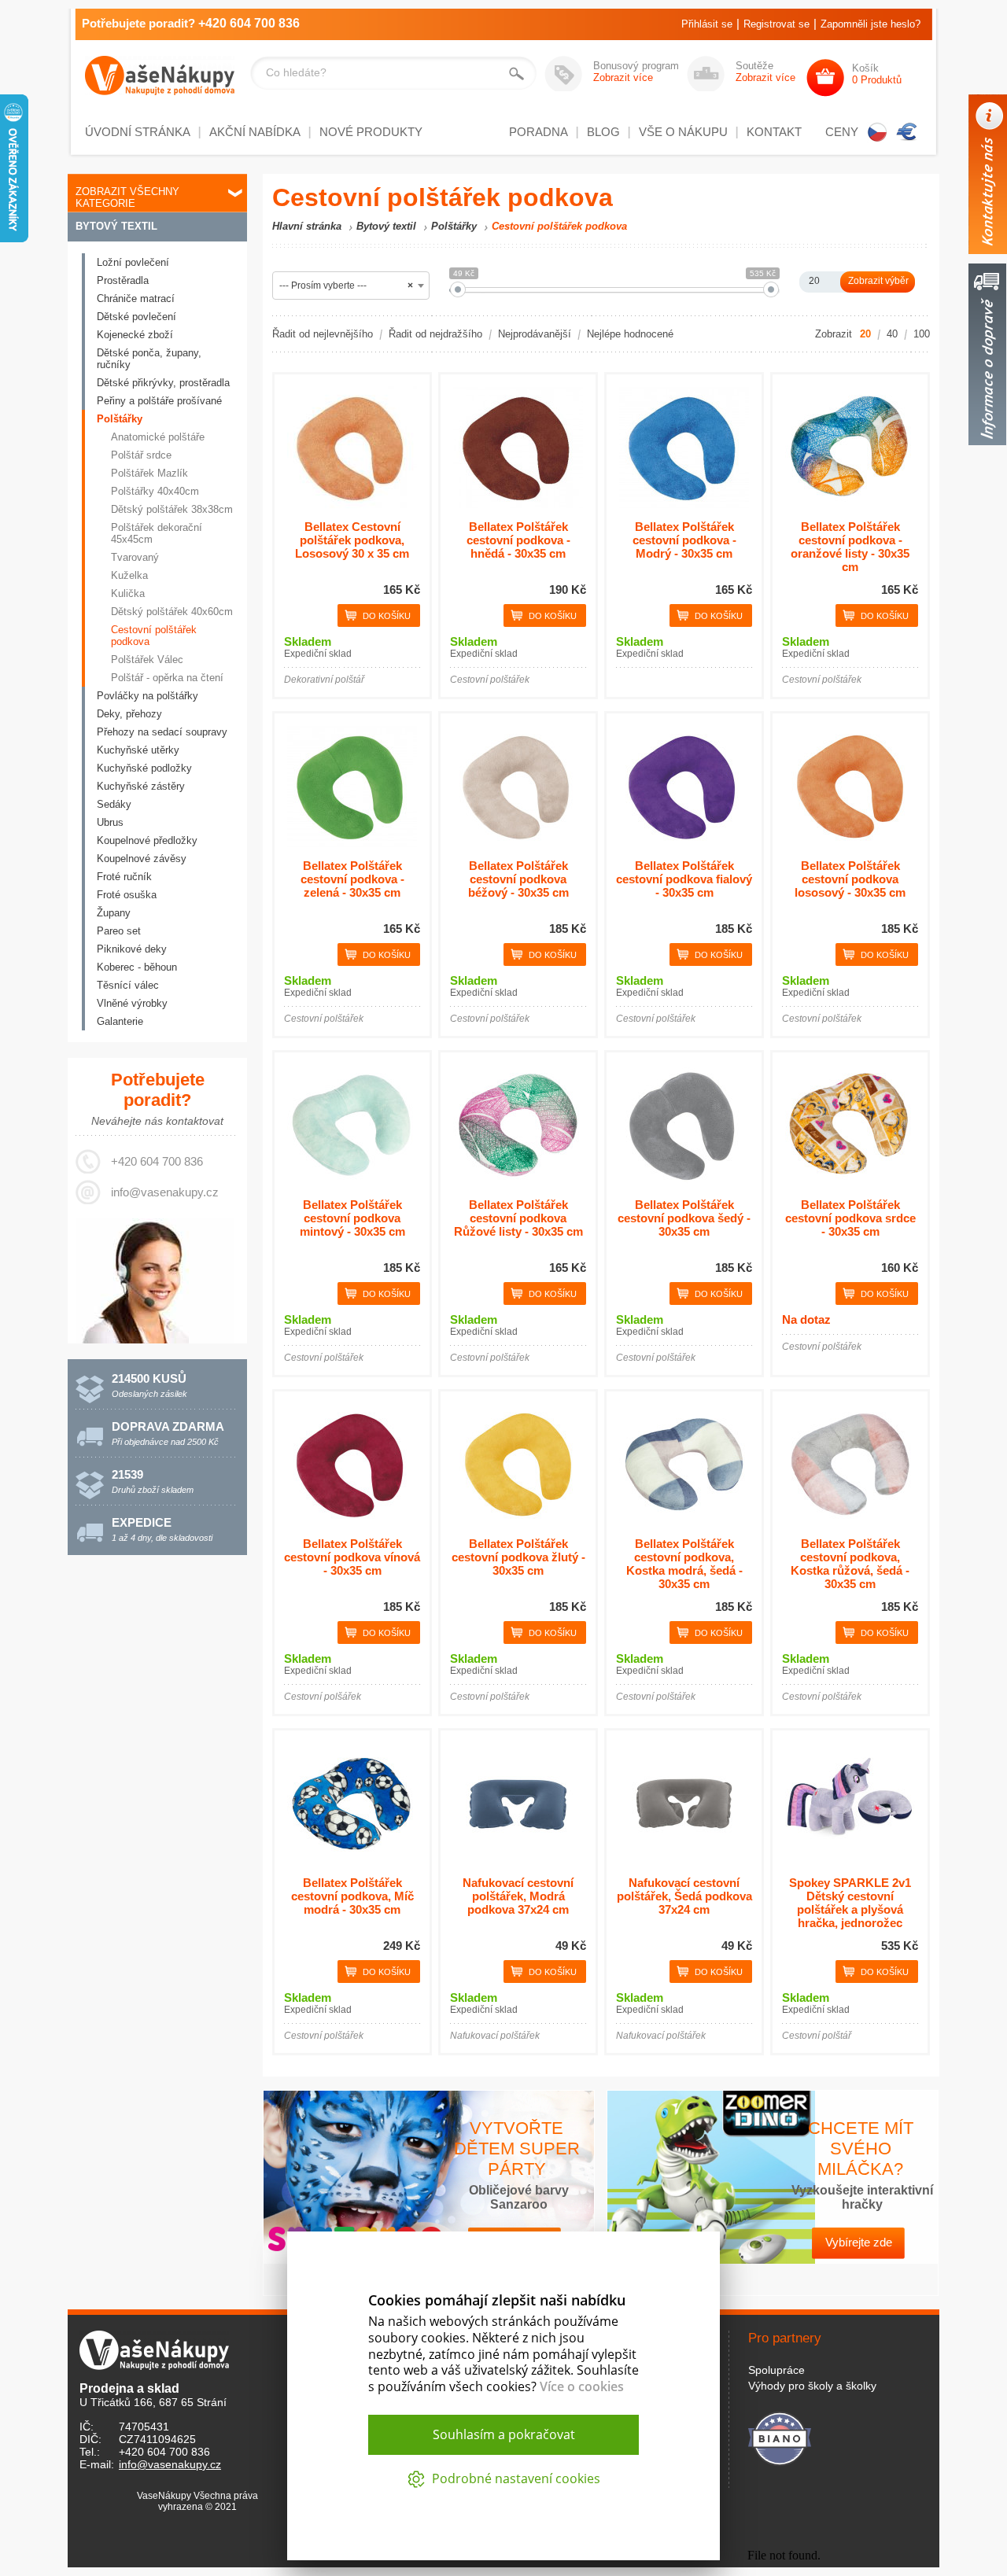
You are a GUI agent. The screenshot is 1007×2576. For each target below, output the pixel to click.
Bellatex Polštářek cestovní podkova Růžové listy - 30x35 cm (518, 1218)
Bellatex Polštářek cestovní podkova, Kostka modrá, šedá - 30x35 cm (684, 1564)
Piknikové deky (132, 949)
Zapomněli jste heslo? (871, 24)
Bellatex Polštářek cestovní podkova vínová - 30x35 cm (352, 1557)
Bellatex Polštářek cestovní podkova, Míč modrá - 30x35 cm (352, 1896)
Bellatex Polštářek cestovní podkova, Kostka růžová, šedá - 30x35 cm (850, 1564)
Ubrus (110, 822)
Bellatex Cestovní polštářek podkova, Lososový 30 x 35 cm (352, 540)
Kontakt (774, 132)
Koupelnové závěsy (142, 859)
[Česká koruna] (877, 132)
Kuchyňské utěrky (138, 750)
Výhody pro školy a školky (812, 2386)
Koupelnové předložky (147, 840)
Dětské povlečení (136, 317)
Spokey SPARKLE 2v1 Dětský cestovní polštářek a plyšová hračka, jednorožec (850, 1903)
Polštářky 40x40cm (155, 491)
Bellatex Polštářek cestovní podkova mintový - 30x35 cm (352, 1218)
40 (892, 334)
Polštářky (120, 419)
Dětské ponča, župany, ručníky (149, 359)
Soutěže (765, 72)
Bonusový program (636, 72)
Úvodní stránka (138, 132)
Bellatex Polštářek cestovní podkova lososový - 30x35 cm (850, 879)
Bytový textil (116, 226)
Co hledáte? (296, 72)
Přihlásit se (707, 24)
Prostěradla (123, 280)
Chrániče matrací (136, 299)
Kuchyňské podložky (144, 768)
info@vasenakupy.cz (165, 1192)
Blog (603, 132)
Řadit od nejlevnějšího (323, 334)
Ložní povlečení (133, 262)
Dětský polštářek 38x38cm (172, 509)
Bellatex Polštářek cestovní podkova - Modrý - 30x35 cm (684, 540)
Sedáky (114, 804)
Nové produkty (371, 132)
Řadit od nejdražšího (435, 334)
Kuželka (129, 575)
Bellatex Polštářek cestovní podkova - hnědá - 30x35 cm (518, 540)
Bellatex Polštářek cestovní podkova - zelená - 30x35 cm (352, 879)
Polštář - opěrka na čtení (167, 678)
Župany (114, 913)
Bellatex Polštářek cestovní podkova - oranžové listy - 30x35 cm (850, 547)
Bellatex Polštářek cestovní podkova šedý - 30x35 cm (684, 1218)
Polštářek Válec (147, 660)
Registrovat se (776, 24)
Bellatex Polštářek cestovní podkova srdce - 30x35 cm (850, 1218)
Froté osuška (127, 895)
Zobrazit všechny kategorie (127, 197)
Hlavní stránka (307, 226)
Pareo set (119, 931)
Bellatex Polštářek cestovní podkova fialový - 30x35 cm (684, 879)
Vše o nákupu (683, 132)
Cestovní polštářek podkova (154, 636)
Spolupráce (776, 2370)
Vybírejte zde (859, 2242)
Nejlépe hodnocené (630, 334)
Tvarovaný (135, 557)
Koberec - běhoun (137, 967)
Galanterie (120, 1021)
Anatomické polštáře (158, 437)
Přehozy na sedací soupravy (162, 732)
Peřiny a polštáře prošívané (159, 401)
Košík (877, 74)
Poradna (539, 132)
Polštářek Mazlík (149, 473)
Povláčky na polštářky (148, 696)
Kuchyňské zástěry (141, 786)
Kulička (128, 593)
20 (865, 334)
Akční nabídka (255, 132)
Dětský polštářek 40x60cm (172, 612)
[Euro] (907, 132)
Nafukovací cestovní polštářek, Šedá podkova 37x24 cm (684, 1896)
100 (922, 334)
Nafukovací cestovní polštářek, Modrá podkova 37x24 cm (518, 1896)
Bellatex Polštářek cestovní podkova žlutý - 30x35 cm (518, 1557)
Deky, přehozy (129, 714)
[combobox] (351, 286)
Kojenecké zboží (135, 335)
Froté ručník (124, 877)
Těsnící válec (128, 985)
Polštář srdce (141, 455)
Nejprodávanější (535, 334)
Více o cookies (582, 2386)
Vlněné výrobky (132, 1003)
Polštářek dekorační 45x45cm (157, 533)
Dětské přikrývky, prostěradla (163, 383)
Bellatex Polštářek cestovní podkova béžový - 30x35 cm (518, 879)
